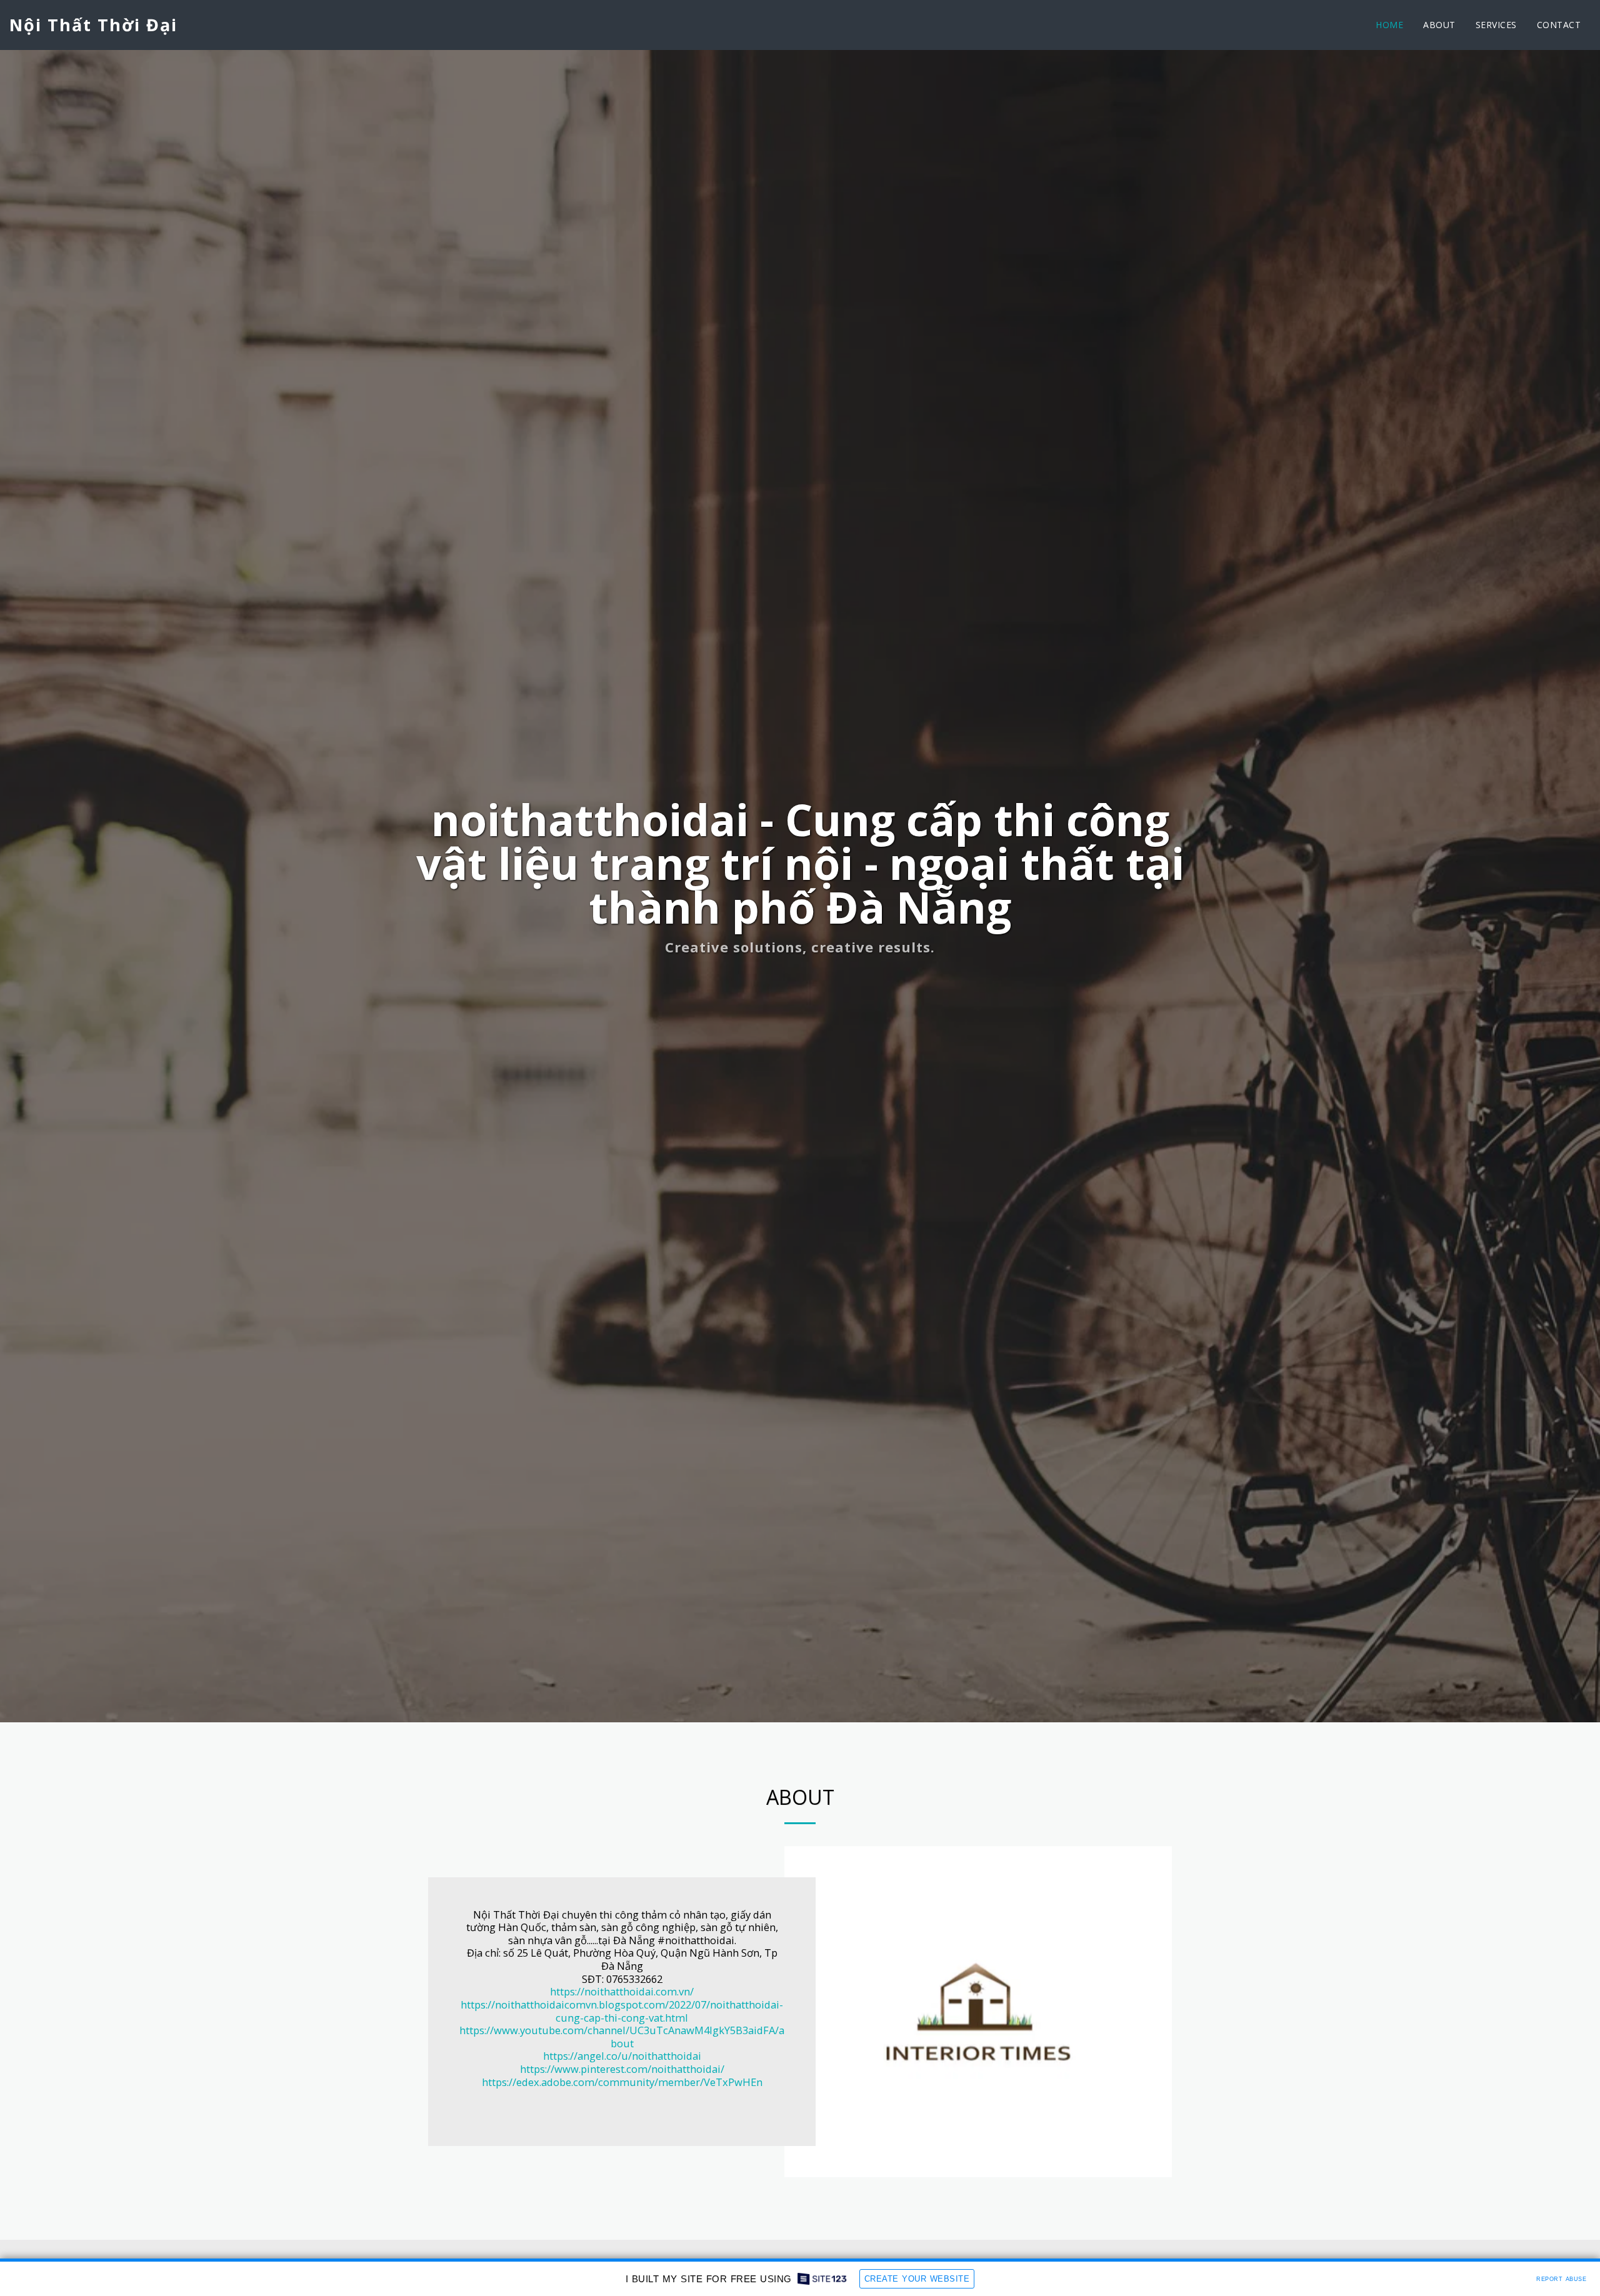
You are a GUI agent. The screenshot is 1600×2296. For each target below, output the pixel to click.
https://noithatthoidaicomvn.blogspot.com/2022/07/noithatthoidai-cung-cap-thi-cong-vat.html (622, 2011)
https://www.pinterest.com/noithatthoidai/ (622, 2069)
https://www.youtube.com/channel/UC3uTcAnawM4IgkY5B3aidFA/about (622, 2037)
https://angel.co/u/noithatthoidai (622, 2056)
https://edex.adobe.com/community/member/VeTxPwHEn (622, 2082)
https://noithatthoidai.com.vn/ (622, 1991)
